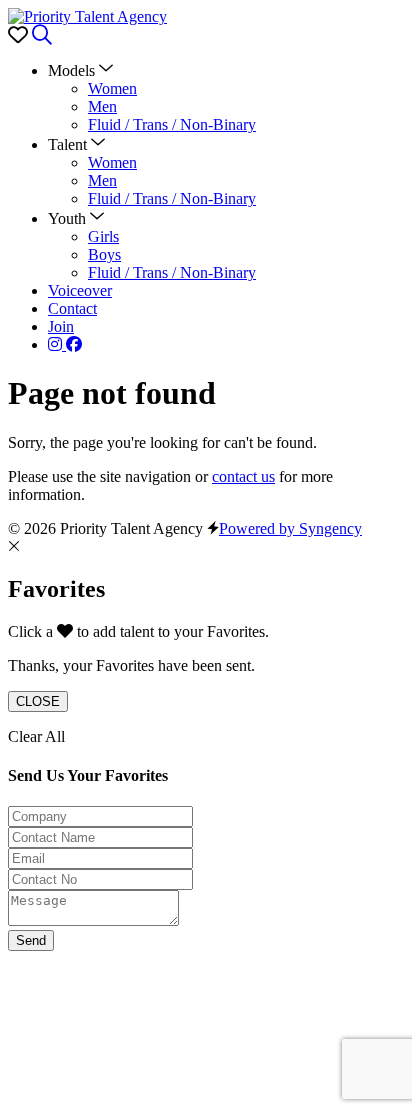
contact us (243, 476)
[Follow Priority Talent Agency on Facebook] (74, 344)
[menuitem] (112, 88)
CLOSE (38, 701)
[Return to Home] (87, 16)
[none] (80, 70)
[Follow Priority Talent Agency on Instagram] (57, 344)
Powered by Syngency (290, 528)
